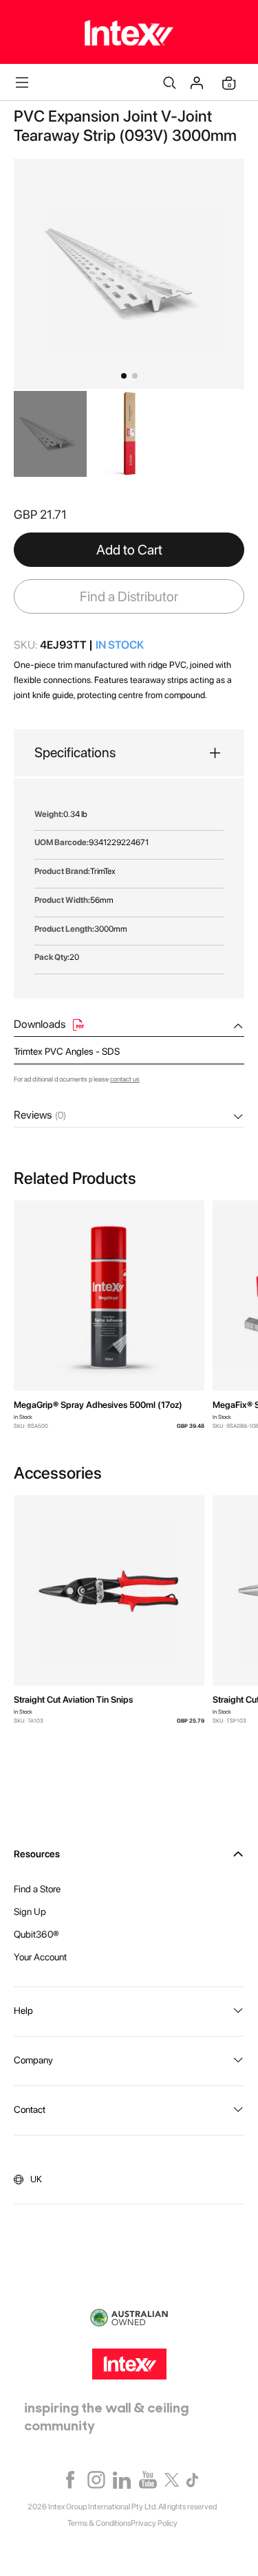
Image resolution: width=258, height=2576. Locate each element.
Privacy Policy (154, 2523)
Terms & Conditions (99, 2523)
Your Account (40, 1957)
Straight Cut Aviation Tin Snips (73, 1700)
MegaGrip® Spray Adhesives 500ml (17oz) (98, 1405)
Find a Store (37, 1889)
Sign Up (30, 1912)
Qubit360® (36, 1934)
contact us (125, 1079)
